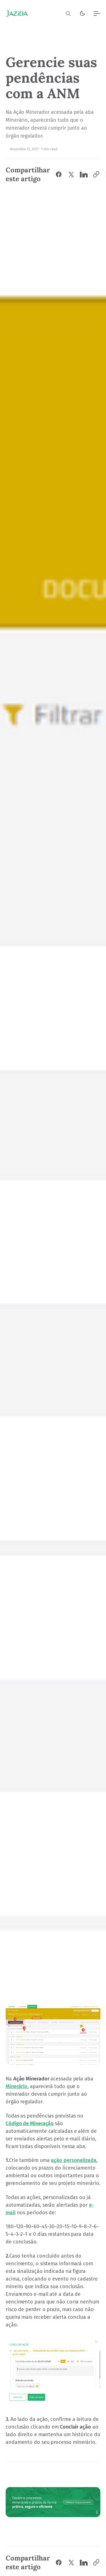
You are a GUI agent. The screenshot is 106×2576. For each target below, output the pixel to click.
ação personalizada (73, 2160)
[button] (68, 14)
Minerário (17, 2086)
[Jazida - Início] (17, 14)
